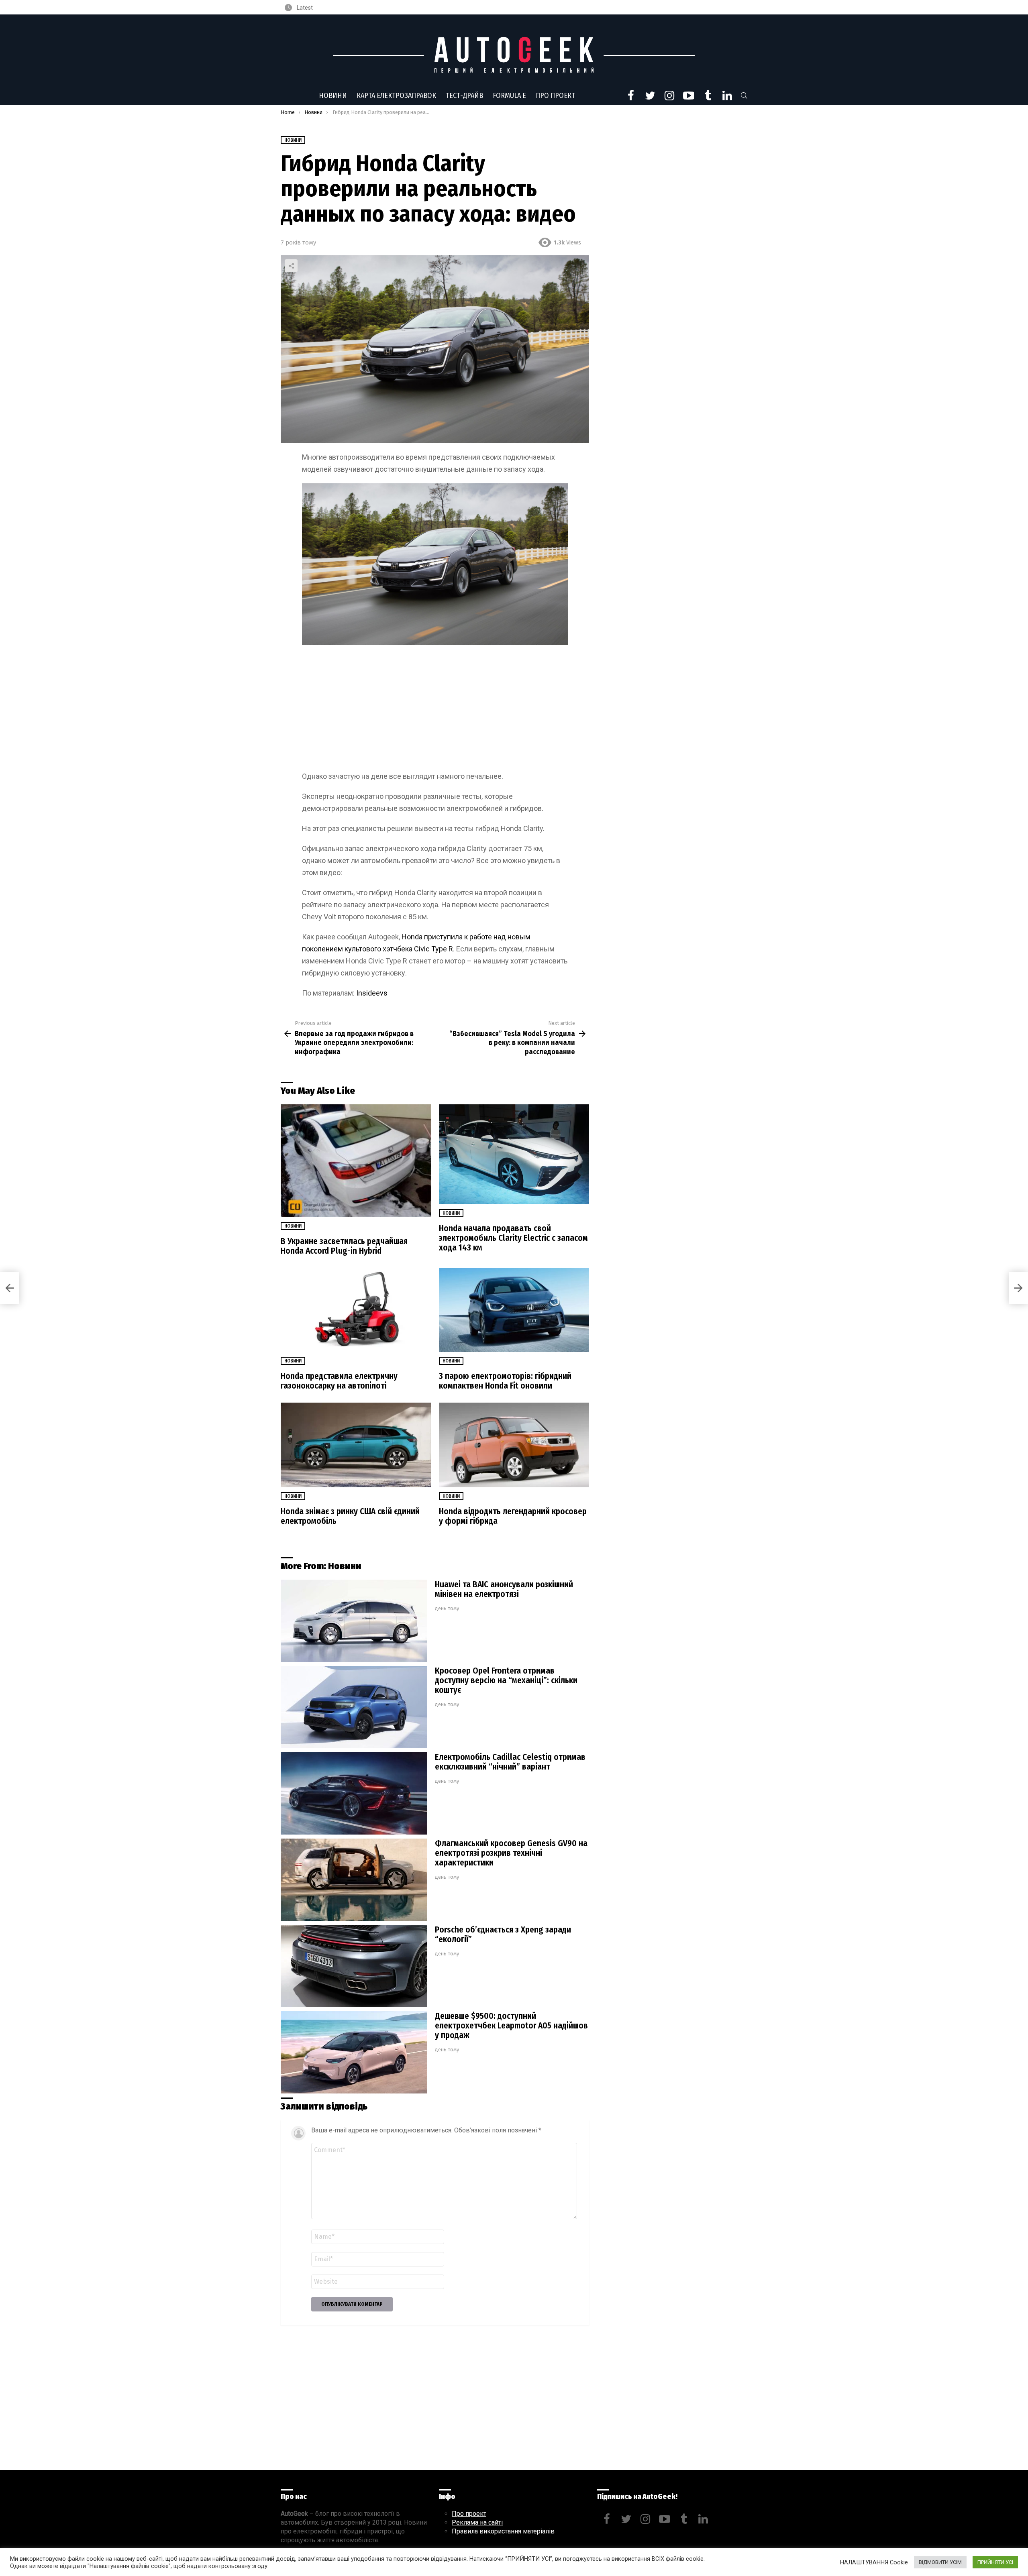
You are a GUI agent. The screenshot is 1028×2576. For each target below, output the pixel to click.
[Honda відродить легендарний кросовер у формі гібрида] (514, 1445)
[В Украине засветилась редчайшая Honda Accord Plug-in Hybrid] (356, 1161)
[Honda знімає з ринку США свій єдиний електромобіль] (356, 1445)
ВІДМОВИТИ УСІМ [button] (940, 2562)
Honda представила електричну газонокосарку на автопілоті (339, 1381)
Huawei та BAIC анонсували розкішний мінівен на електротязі (504, 1589)
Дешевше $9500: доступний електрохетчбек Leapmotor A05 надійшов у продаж (511, 2026)
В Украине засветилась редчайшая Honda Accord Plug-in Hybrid (344, 1246)
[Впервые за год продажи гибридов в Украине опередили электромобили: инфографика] (10, 1288)
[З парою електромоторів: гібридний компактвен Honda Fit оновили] (514, 1310)
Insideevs (372, 993)
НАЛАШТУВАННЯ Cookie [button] (874, 2562)
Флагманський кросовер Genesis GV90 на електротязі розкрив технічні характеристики (511, 1853)
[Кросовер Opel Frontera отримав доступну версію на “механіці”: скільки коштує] (354, 1707)
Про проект (555, 96)
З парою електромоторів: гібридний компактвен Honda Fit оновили (505, 1381)
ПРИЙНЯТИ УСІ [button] (995, 2562)
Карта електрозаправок (396, 96)
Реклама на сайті (477, 2522)
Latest (304, 8)
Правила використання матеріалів (503, 2531)
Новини (333, 96)
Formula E (509, 96)
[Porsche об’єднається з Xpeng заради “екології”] (354, 1966)
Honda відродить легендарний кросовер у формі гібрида (513, 1516)
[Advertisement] (435, 711)
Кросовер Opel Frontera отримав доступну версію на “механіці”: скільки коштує (506, 1680)
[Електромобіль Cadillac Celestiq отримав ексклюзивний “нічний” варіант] (354, 1793)
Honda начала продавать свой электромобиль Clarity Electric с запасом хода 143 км (513, 1238)
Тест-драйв (464, 96)
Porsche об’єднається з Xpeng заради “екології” (503, 1935)
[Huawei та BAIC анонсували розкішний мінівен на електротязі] (354, 1621)
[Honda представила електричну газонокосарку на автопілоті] (356, 1310)
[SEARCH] (744, 96)
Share (291, 266)
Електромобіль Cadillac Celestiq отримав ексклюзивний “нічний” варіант (510, 1762)
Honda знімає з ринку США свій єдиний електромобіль (350, 1516)
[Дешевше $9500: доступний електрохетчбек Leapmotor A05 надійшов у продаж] (354, 2052)
